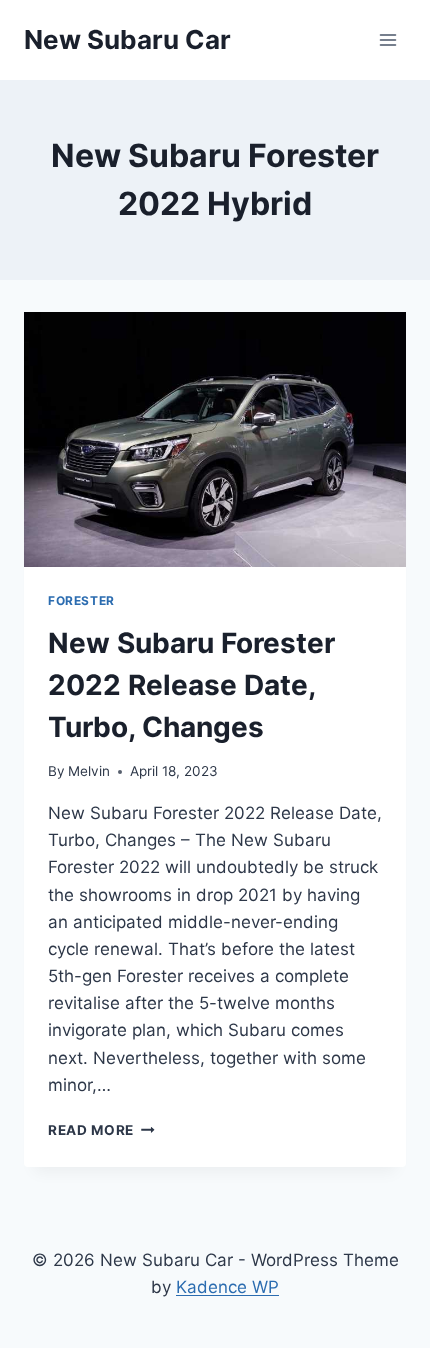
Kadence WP (227, 1287)
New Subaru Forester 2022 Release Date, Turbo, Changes (191, 685)
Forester (81, 600)
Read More (101, 1130)
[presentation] (215, 439)
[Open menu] (387, 39)
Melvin (89, 771)
